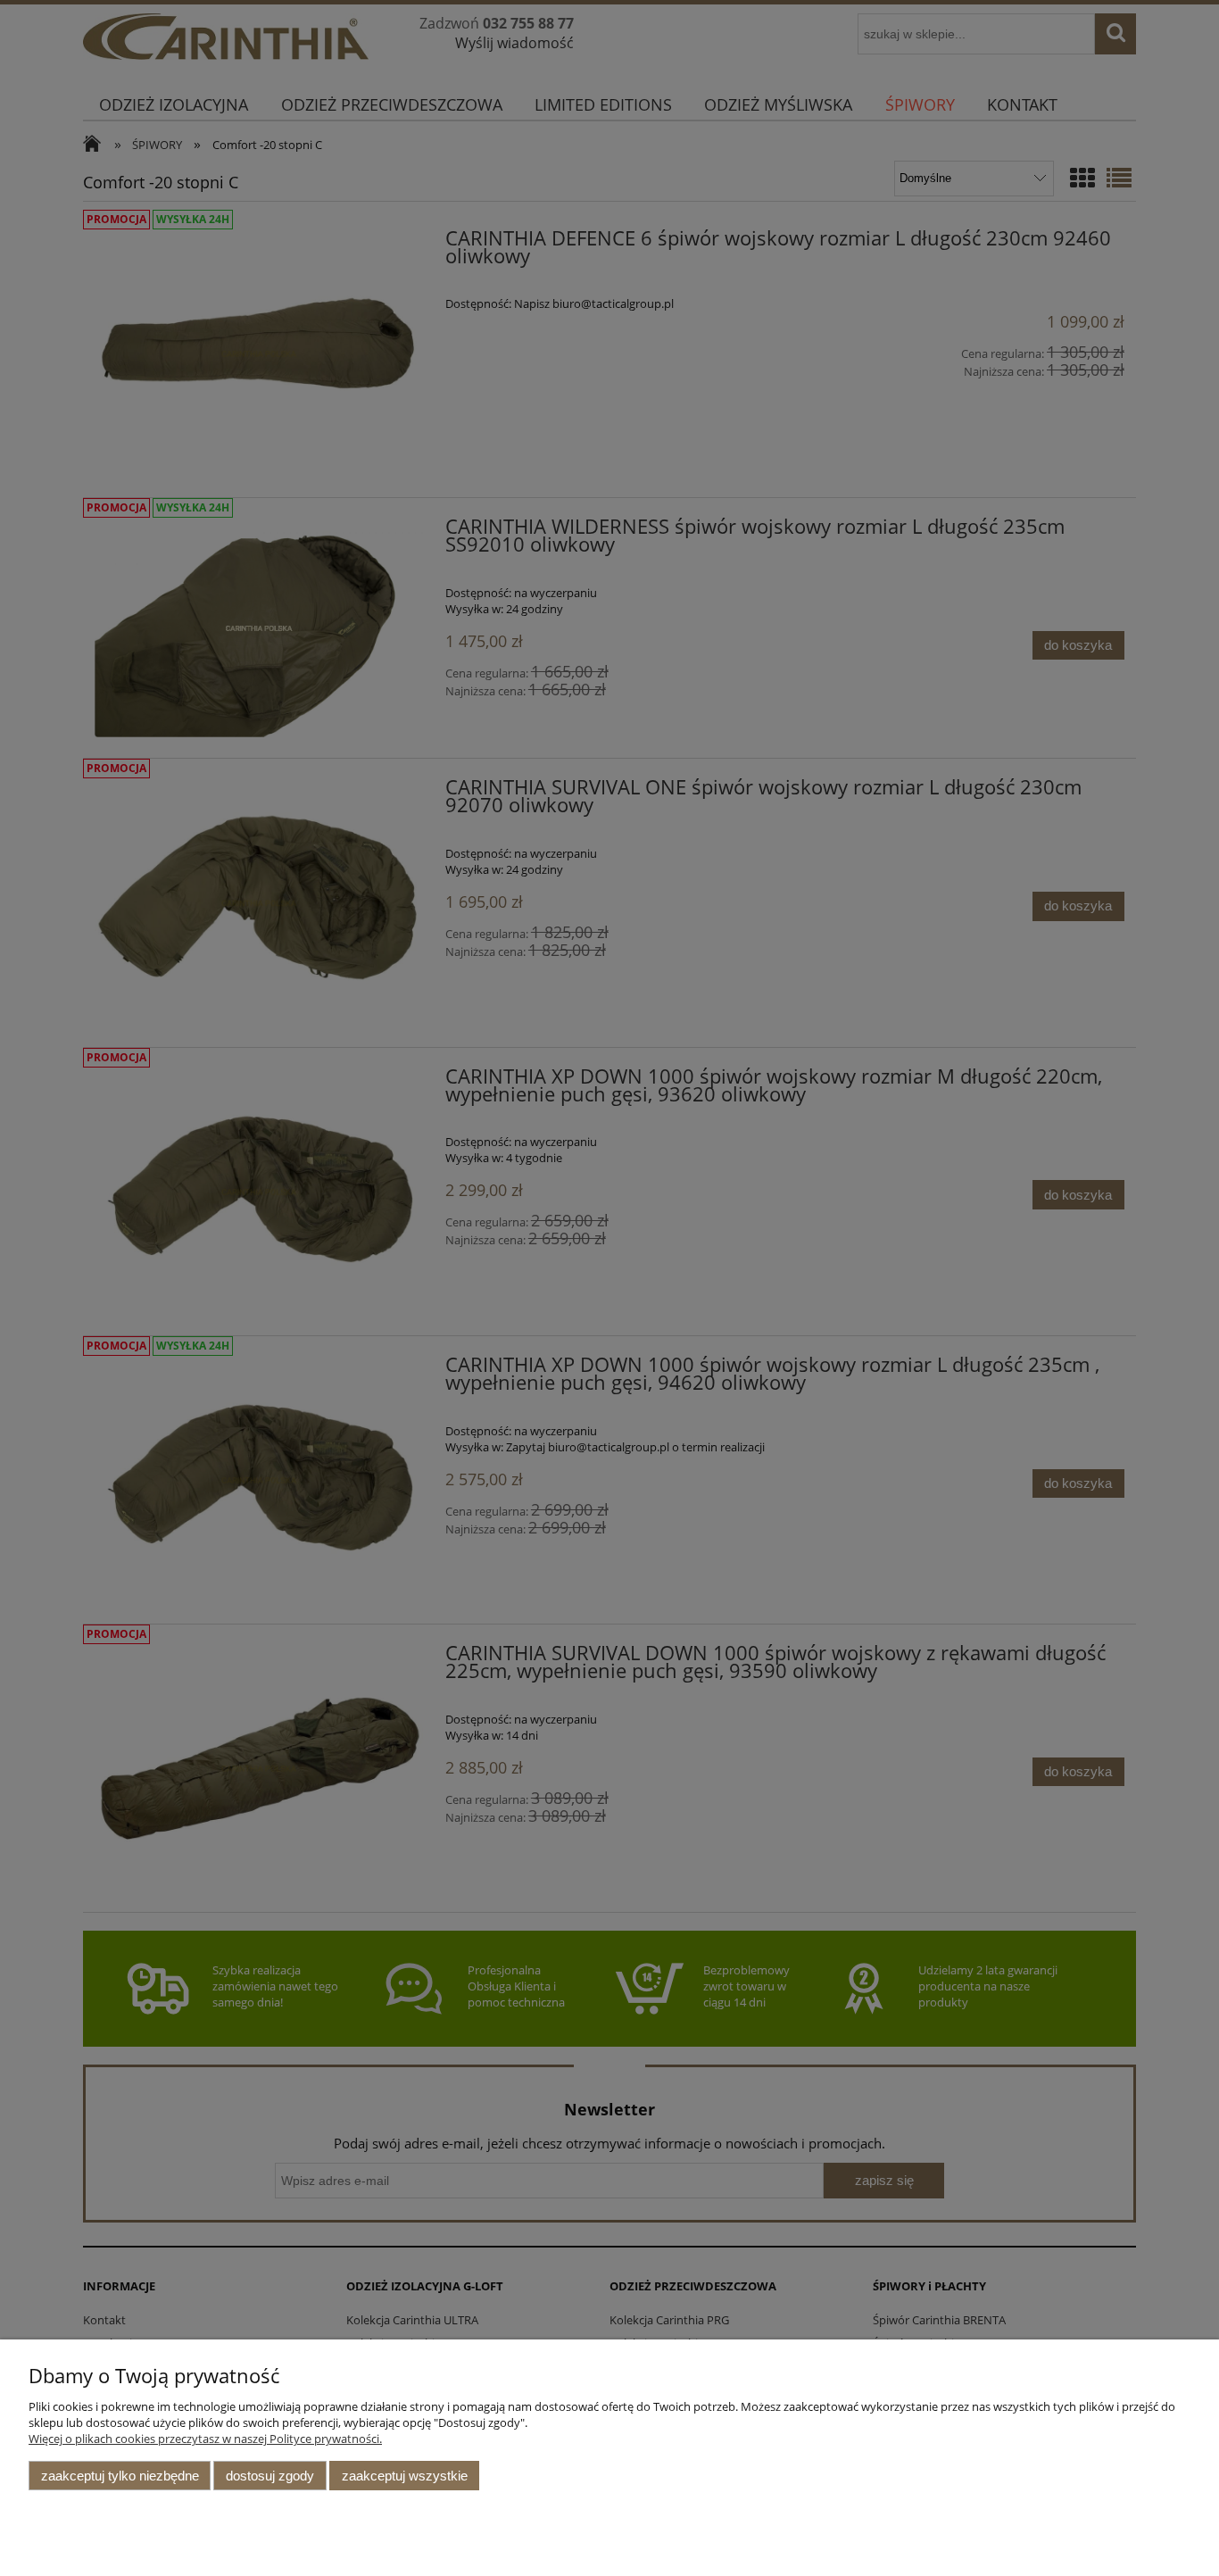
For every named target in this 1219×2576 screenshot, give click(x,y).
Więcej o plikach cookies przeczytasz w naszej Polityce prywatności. (205, 2439)
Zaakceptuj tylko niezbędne (120, 2476)
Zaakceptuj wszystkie (405, 2476)
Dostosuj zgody (270, 2476)
